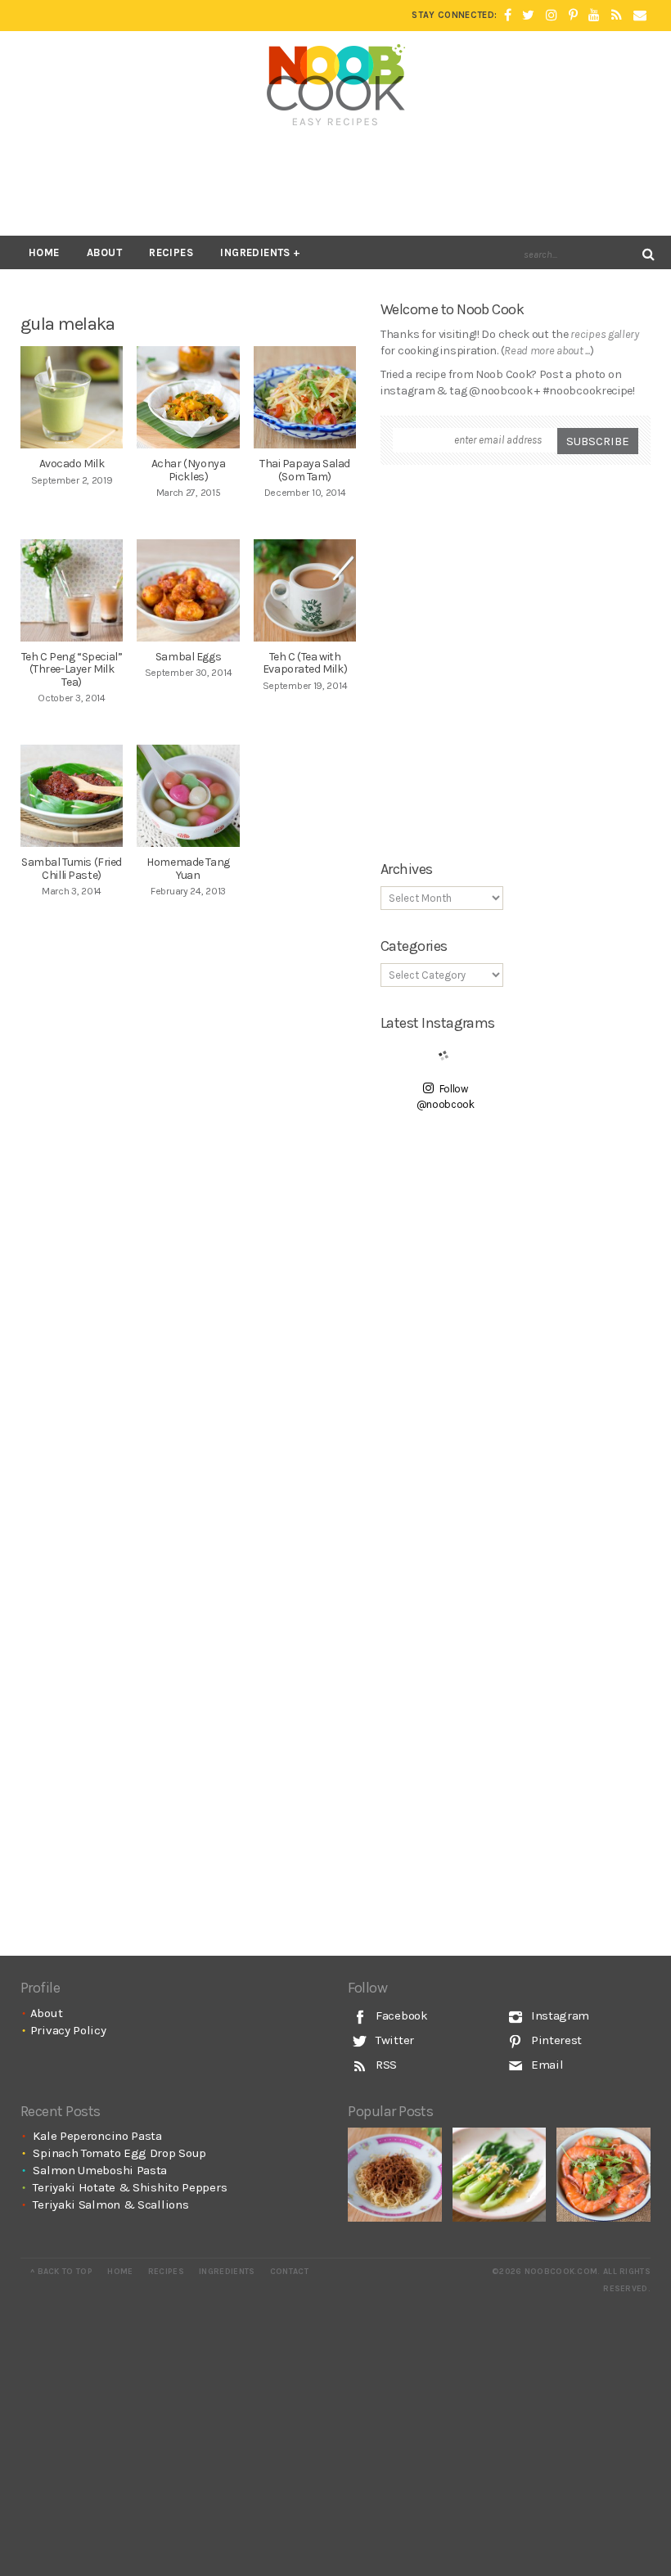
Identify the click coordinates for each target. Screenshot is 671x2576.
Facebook (400, 2015)
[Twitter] (528, 16)
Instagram (558, 2015)
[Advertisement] (335, 182)
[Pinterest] (573, 16)
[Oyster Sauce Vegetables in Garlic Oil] (500, 2175)
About (104, 252)
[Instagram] (552, 16)
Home (44, 252)
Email (545, 2065)
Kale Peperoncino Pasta (97, 2136)
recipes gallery (605, 334)
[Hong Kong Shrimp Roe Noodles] (395, 2175)
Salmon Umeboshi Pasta (100, 2170)
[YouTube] (594, 16)
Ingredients (255, 252)
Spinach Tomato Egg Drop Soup (119, 2153)
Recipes (171, 252)
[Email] (640, 16)
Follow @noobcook (446, 1097)
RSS (385, 2065)
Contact (289, 2272)
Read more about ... (547, 351)
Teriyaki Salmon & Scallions (110, 2204)
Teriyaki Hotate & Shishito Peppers (130, 2187)
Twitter (393, 2040)
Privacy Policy (68, 2030)
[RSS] (617, 16)
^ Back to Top (61, 2272)
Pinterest (555, 2040)
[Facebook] (508, 16)
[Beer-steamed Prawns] (603, 2175)
